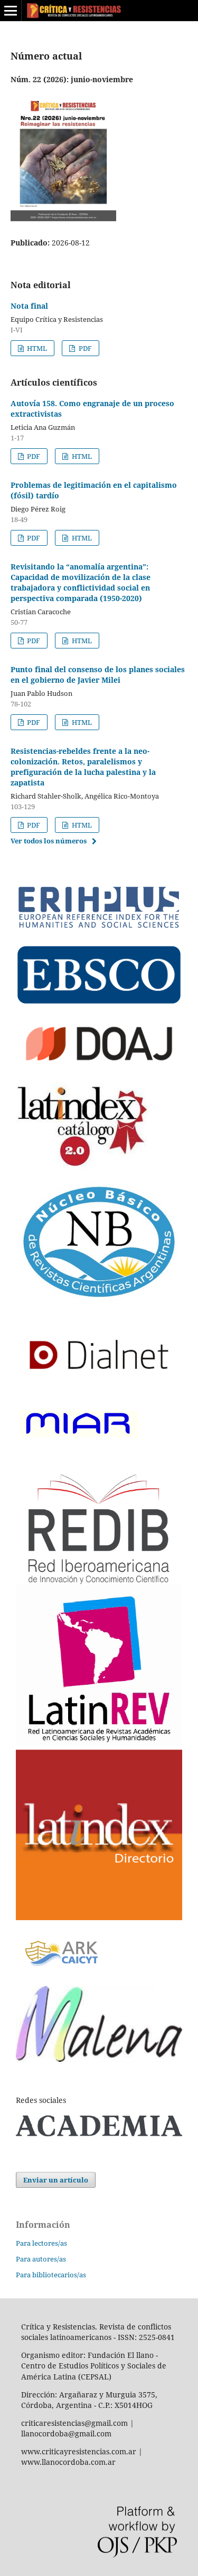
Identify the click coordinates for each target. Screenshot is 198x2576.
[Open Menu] (11, 11)
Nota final (29, 306)
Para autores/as (41, 2259)
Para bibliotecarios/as (51, 2275)
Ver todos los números (49, 841)
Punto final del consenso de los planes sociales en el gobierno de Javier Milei (98, 675)
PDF (84, 348)
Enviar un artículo (56, 2180)
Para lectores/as (41, 2243)
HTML (36, 348)
